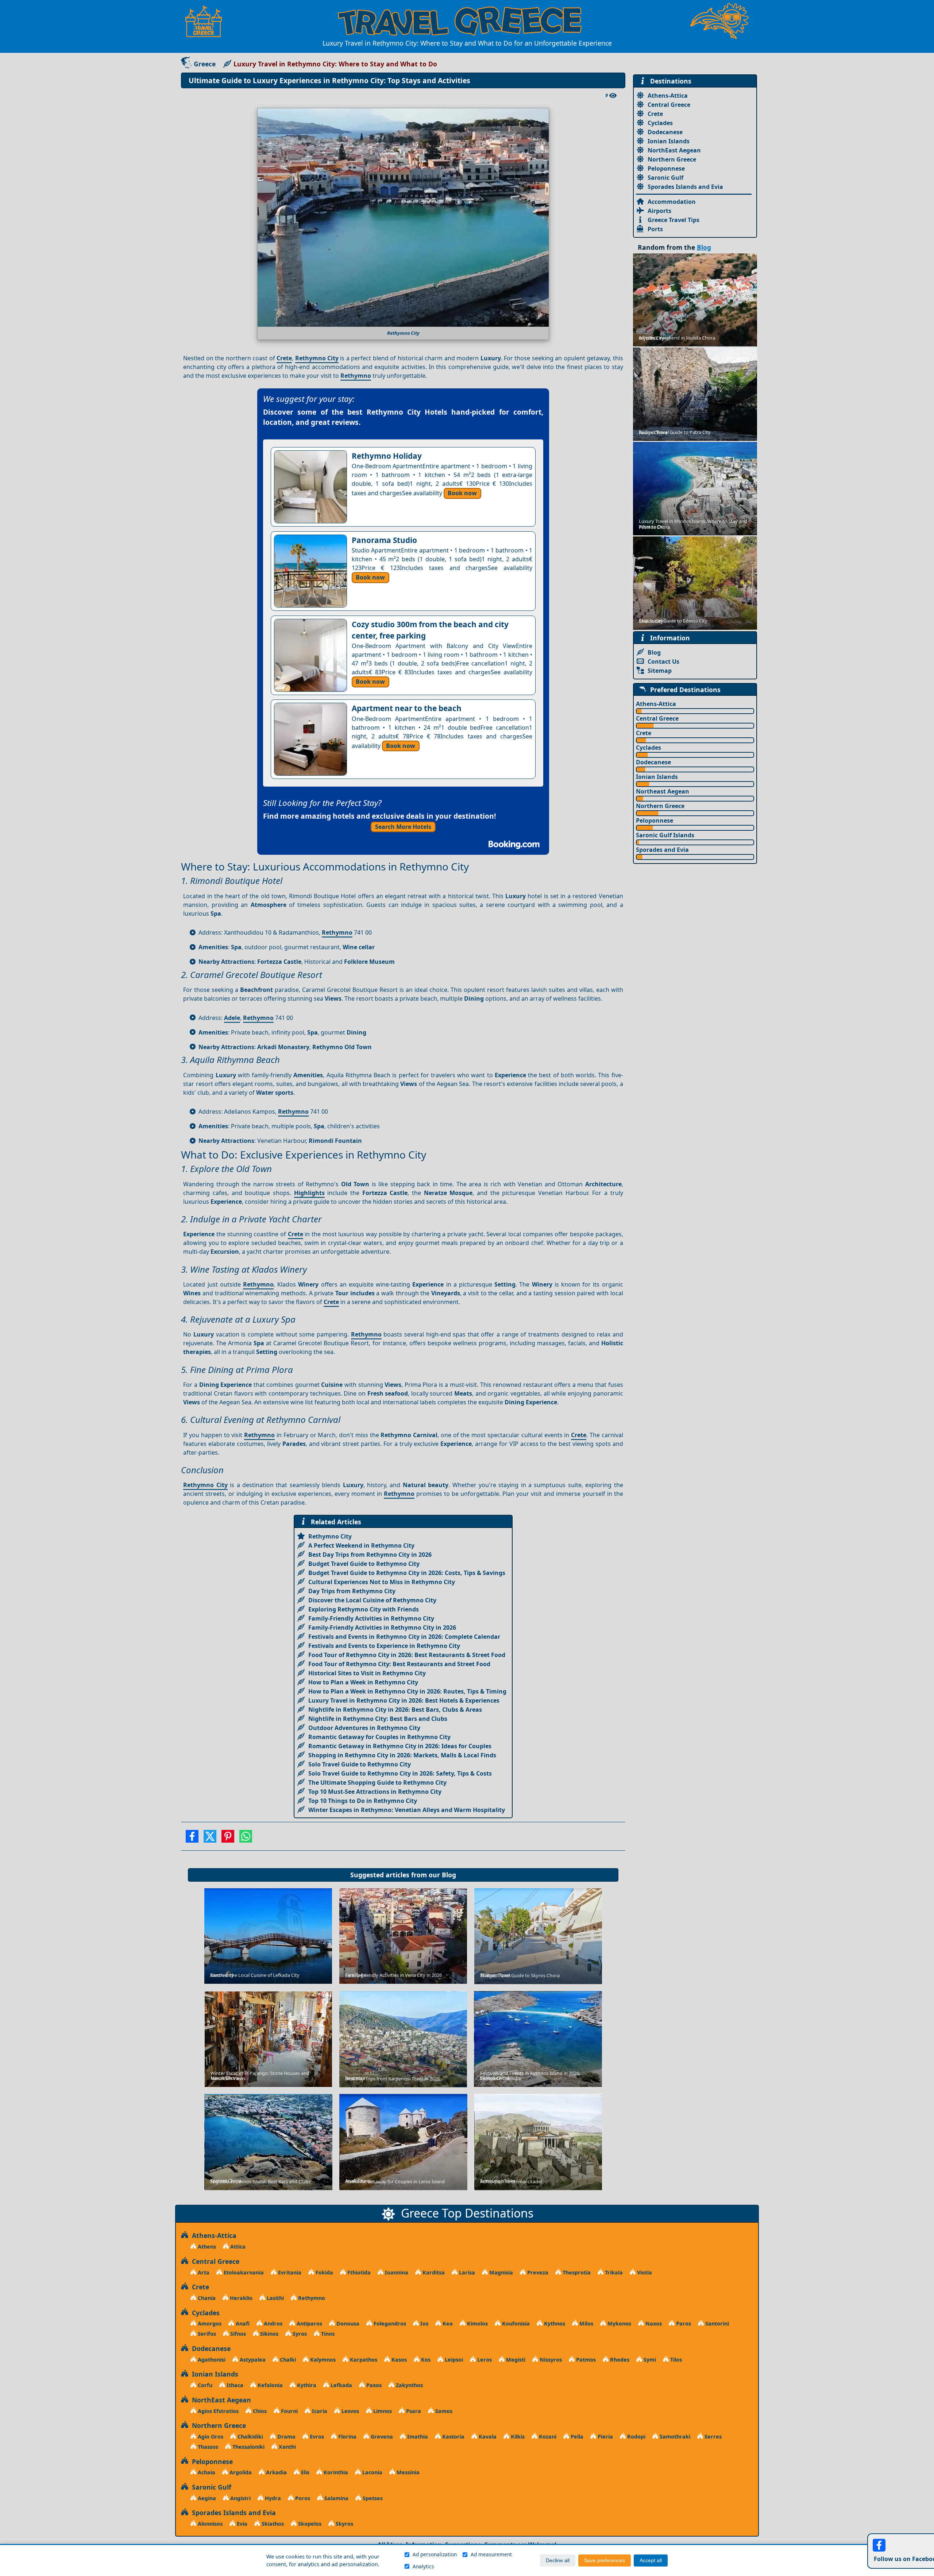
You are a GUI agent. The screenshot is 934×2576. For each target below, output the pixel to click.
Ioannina (396, 2272)
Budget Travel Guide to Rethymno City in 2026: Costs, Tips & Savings (407, 1573)
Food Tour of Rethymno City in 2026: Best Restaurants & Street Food (407, 1655)
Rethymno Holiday (387, 456)
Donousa (347, 2323)
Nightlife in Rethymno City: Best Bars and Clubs (378, 1719)
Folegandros (389, 2323)
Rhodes (619, 2360)
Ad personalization (435, 2554)
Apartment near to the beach (407, 708)
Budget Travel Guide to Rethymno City (364, 1564)
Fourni (289, 2411)
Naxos (653, 2323)
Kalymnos (322, 2360)
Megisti (515, 2360)
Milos (586, 2323)
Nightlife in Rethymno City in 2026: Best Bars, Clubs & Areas (395, 1710)
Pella (576, 2437)
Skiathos (272, 2524)
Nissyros (550, 2360)
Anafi (242, 2323)
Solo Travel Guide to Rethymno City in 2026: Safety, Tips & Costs (400, 1773)
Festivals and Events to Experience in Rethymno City (384, 1646)
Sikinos (269, 2334)
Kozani (547, 2437)
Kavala (487, 2437)
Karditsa (433, 2272)
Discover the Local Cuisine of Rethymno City (372, 1600)
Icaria (319, 2411)
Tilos (675, 2360)
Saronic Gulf (665, 178)
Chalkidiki (250, 2437)
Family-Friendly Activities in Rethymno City (371, 1618)
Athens (206, 2247)
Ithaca (234, 2385)
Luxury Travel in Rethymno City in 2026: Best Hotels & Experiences (404, 1700)
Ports (655, 229)
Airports (659, 211)
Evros (316, 2437)
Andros (272, 2323)
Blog (449, 1875)
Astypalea (252, 2360)
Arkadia (276, 2472)
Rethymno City (317, 358)
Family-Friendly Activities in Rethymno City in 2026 (382, 1628)
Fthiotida (358, 2272)
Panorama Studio (384, 540)
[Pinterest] (228, 1839)
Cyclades (660, 123)
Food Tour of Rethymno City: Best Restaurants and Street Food (399, 1664)
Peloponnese (666, 168)
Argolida (240, 2472)
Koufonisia (515, 2323)
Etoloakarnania (243, 2272)
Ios (424, 2323)
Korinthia (335, 2472)
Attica (237, 2247)
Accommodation (672, 202)
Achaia (206, 2472)
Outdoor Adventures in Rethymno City (364, 1728)
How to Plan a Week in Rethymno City (363, 1682)
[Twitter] (210, 1839)
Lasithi (275, 2298)
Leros (484, 2360)
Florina (347, 2437)
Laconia (372, 2472)
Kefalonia (269, 2385)
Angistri (240, 2498)
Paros (683, 2323)
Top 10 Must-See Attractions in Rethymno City (375, 1792)
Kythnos (554, 2323)
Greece (205, 64)
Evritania (289, 2272)
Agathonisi (211, 2360)
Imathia (417, 2437)
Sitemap (660, 671)
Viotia (644, 2272)
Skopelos (309, 2524)
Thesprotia (576, 2272)
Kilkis (517, 2437)
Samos (443, 2411)
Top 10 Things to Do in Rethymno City (363, 1801)
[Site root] (207, 21)
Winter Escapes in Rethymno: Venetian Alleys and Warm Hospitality (407, 1810)
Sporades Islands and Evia (685, 187)
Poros (302, 2498)
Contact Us (663, 662)
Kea (447, 2323)
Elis (304, 2472)
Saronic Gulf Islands (665, 835)
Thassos (207, 2447)
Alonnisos (209, 2524)
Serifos (206, 2334)
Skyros (344, 2524)
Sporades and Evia (662, 850)
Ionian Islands (669, 141)
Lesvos (350, 2411)
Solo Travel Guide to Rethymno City (360, 1764)
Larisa (466, 2272)
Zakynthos (409, 2385)
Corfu (204, 2385)
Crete (284, 358)
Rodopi (636, 2437)
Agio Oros (210, 2437)
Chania (206, 2298)
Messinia (407, 2472)
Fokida (324, 2272)
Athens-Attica (668, 96)
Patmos (585, 2360)
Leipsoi (453, 2360)
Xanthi (287, 2447)
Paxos (373, 2385)
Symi (649, 2360)
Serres (712, 2437)
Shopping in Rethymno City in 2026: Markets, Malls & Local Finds (402, 1755)
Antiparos (309, 2323)
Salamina (336, 2498)
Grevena (381, 2437)
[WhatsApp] (246, 1839)
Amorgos (209, 2323)
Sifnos (237, 2334)
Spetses (372, 2498)
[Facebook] (192, 1839)
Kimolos (477, 2323)
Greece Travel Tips (674, 220)
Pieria (605, 2437)
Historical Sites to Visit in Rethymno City (367, 1673)
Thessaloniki (248, 2447)
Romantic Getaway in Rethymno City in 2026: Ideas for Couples (400, 1746)
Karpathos (363, 2360)
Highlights (309, 1193)
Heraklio (240, 2298)
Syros (299, 2334)
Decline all (558, 2561)
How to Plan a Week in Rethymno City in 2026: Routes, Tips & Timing (407, 1691)
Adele (232, 1018)
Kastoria (453, 2437)
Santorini (716, 2323)
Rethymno (356, 376)
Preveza (537, 2272)
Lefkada (341, 2385)
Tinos (327, 2334)
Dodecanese (665, 132)
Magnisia (500, 2272)
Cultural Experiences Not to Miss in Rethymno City (382, 1582)
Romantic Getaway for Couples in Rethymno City (379, 1737)
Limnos (382, 2411)
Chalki (287, 2360)
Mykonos (619, 2323)
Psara (413, 2411)
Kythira (306, 2385)
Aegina (206, 2498)
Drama (286, 2437)
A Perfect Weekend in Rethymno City (361, 1545)
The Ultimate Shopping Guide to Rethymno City (377, 1782)
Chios (259, 2411)
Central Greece (669, 105)
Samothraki (674, 2437)
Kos (425, 2360)
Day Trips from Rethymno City (352, 1591)
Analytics (423, 2566)
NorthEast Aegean (674, 150)
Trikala (613, 2272)
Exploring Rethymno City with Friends (364, 1609)
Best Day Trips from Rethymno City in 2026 (370, 1555)
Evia (241, 2524)
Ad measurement (491, 2554)
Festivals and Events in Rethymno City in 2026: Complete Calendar (404, 1637)
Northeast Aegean (663, 791)
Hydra (272, 2498)
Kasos (398, 2360)
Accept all (651, 2561)
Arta (203, 2272)
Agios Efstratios (217, 2411)
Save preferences (605, 2561)
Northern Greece (672, 159)
